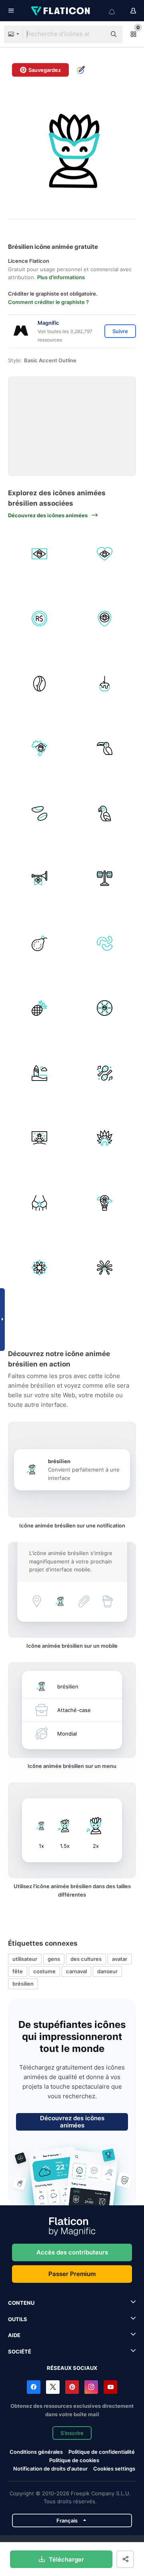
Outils (18, 2319)
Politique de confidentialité (102, 2452)
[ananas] (40, 1008)
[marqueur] (105, 619)
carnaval (76, 1971)
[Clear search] (96, 34)
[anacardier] (105, 943)
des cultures (86, 1959)
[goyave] (40, 943)
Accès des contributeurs (72, 2252)
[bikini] (40, 1203)
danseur (107, 1971)
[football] (105, 1008)
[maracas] (105, 1073)
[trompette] (40, 878)
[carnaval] (40, 1138)
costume (44, 1971)
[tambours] (105, 878)
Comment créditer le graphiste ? (48, 302)
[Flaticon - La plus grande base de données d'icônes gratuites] (61, 11)
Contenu (21, 2303)
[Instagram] (91, 2387)
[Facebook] (34, 2387)
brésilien (23, 1984)
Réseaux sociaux (72, 2368)
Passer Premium (72, 2274)
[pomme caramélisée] (105, 683)
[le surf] (40, 1073)
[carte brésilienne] (40, 749)
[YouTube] (110, 2387)
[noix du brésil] (40, 813)
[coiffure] (105, 1138)
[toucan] (105, 749)
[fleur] (40, 1268)
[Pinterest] (72, 2387)
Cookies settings (114, 2469)
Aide (14, 2335)
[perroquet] (105, 813)
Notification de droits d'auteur (50, 2469)
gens (54, 1959)
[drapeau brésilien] (40, 554)
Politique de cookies (74, 2460)
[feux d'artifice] (105, 1268)
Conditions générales (36, 2452)
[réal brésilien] (40, 619)
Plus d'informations (61, 277)
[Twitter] (53, 2387)
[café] (40, 683)
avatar (120, 1959)
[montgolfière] (105, 1203)
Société (20, 2352)
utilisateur (25, 1959)
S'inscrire (72, 2433)
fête (18, 1971)
